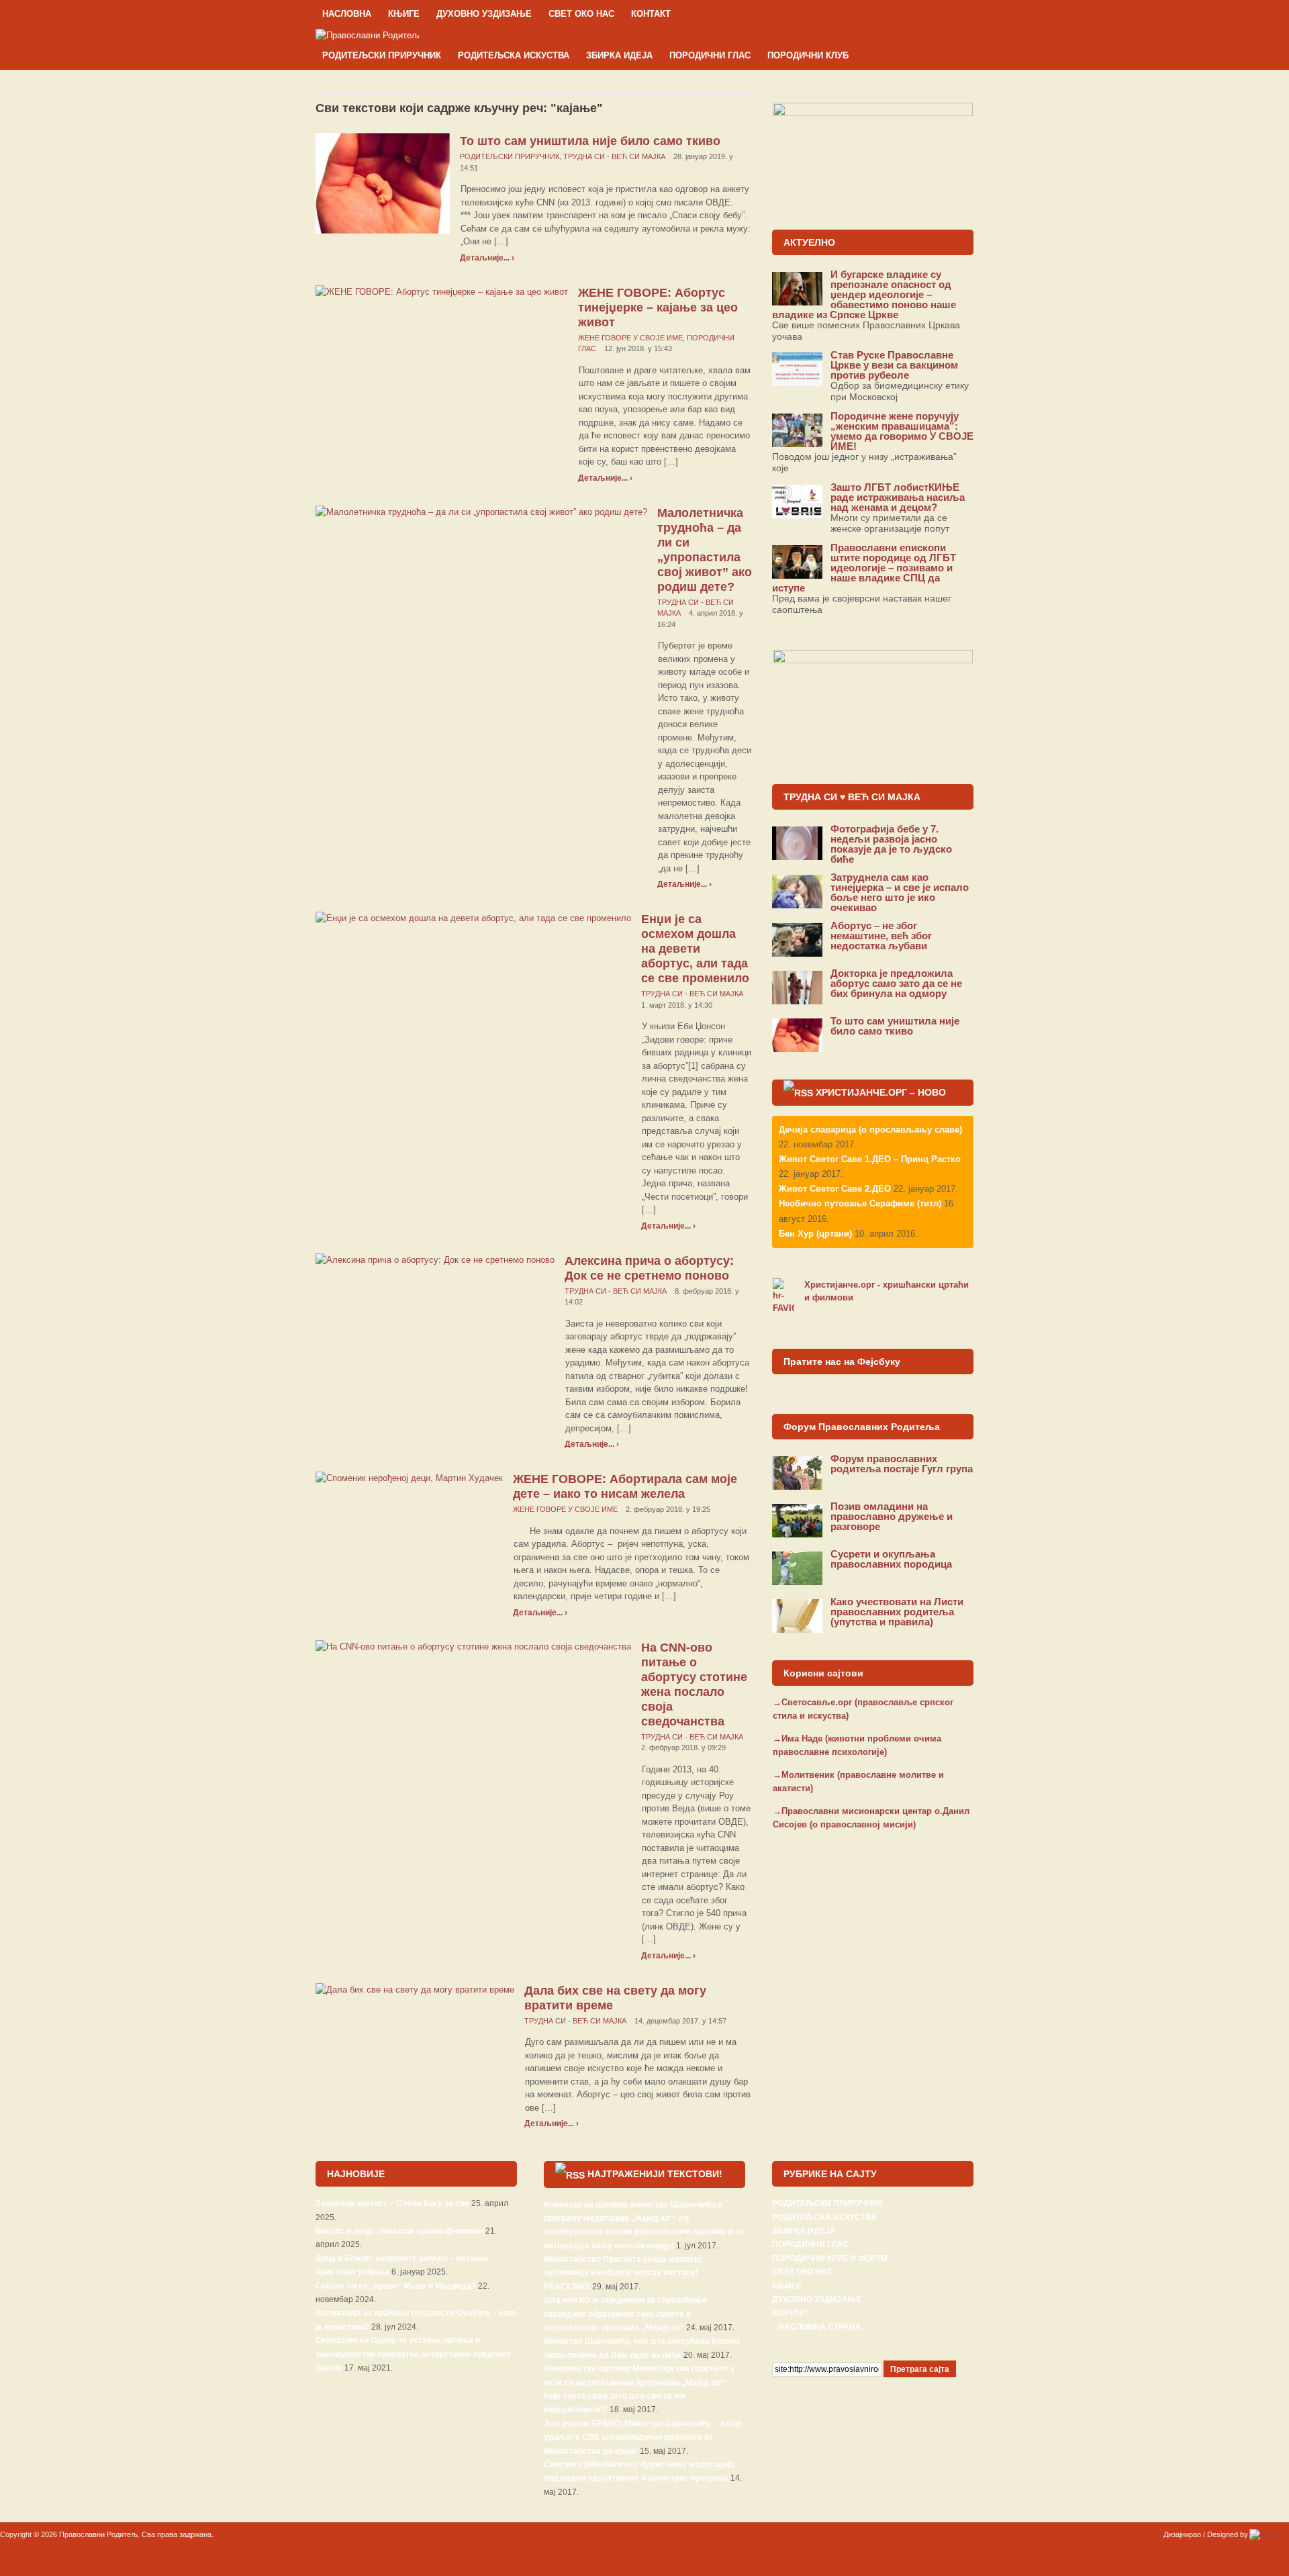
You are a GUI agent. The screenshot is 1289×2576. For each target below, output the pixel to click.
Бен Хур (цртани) (815, 1234)
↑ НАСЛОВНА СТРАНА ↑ (820, 2327)
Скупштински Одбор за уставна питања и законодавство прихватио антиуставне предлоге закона (413, 2354)
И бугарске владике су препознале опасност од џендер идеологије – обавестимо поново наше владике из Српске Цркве (864, 294)
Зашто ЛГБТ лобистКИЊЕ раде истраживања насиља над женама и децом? (898, 497)
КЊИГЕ (404, 14)
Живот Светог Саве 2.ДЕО (835, 1189)
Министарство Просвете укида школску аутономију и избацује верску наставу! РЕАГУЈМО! (623, 2273)
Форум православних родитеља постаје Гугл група (902, 1464)
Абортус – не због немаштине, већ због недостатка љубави (881, 936)
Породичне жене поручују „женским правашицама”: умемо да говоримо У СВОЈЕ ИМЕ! (902, 431)
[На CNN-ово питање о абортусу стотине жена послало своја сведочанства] (473, 1646)
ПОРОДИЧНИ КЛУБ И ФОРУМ (830, 2258)
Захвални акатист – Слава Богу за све (392, 2203)
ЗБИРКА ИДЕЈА (619, 55)
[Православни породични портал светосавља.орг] (368, 35)
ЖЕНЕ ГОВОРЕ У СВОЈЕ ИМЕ (630, 338)
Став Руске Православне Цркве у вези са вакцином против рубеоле (894, 365)
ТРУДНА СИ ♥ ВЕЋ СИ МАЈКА (852, 797)
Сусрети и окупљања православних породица (891, 1559)
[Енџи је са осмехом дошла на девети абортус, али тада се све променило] (473, 917)
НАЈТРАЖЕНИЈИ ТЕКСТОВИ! (655, 2174)
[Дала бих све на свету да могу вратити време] (415, 1989)
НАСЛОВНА (347, 14)
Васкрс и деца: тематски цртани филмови (399, 2231)
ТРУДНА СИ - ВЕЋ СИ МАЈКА (614, 156)
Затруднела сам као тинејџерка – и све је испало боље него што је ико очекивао (900, 892)
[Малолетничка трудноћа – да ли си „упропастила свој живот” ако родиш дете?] (481, 511)
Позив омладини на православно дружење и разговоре (892, 1516)
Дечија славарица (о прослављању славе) (870, 1130)
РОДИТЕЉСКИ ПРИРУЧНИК (382, 55)
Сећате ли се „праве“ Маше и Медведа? (396, 2286)
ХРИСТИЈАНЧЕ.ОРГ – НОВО (881, 1092)
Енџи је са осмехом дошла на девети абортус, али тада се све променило (695, 949)
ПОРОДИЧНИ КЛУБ (808, 55)
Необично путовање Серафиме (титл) (860, 1203)
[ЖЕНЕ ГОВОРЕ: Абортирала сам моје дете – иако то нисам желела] (409, 1477)
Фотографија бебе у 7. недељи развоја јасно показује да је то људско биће (891, 844)
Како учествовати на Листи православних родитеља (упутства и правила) (897, 1612)
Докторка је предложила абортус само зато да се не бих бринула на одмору (896, 983)
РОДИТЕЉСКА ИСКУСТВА (514, 55)
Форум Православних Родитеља (862, 1427)
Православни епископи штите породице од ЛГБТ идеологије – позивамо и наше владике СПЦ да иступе (864, 568)
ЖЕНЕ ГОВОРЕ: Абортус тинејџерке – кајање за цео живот (658, 307)
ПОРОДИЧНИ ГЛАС (710, 55)
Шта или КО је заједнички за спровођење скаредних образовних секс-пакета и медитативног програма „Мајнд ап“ (625, 2314)
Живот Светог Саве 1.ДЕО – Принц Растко (870, 1159)
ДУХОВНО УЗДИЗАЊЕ (484, 14)
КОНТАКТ (651, 14)
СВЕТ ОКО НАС (581, 14)
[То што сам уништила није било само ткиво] (383, 183)
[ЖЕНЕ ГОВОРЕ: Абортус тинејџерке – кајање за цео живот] (442, 291)
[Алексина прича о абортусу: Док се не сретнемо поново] (435, 1259)
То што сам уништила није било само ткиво (590, 141)
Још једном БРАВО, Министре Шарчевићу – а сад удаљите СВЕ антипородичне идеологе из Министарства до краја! (642, 2437)
